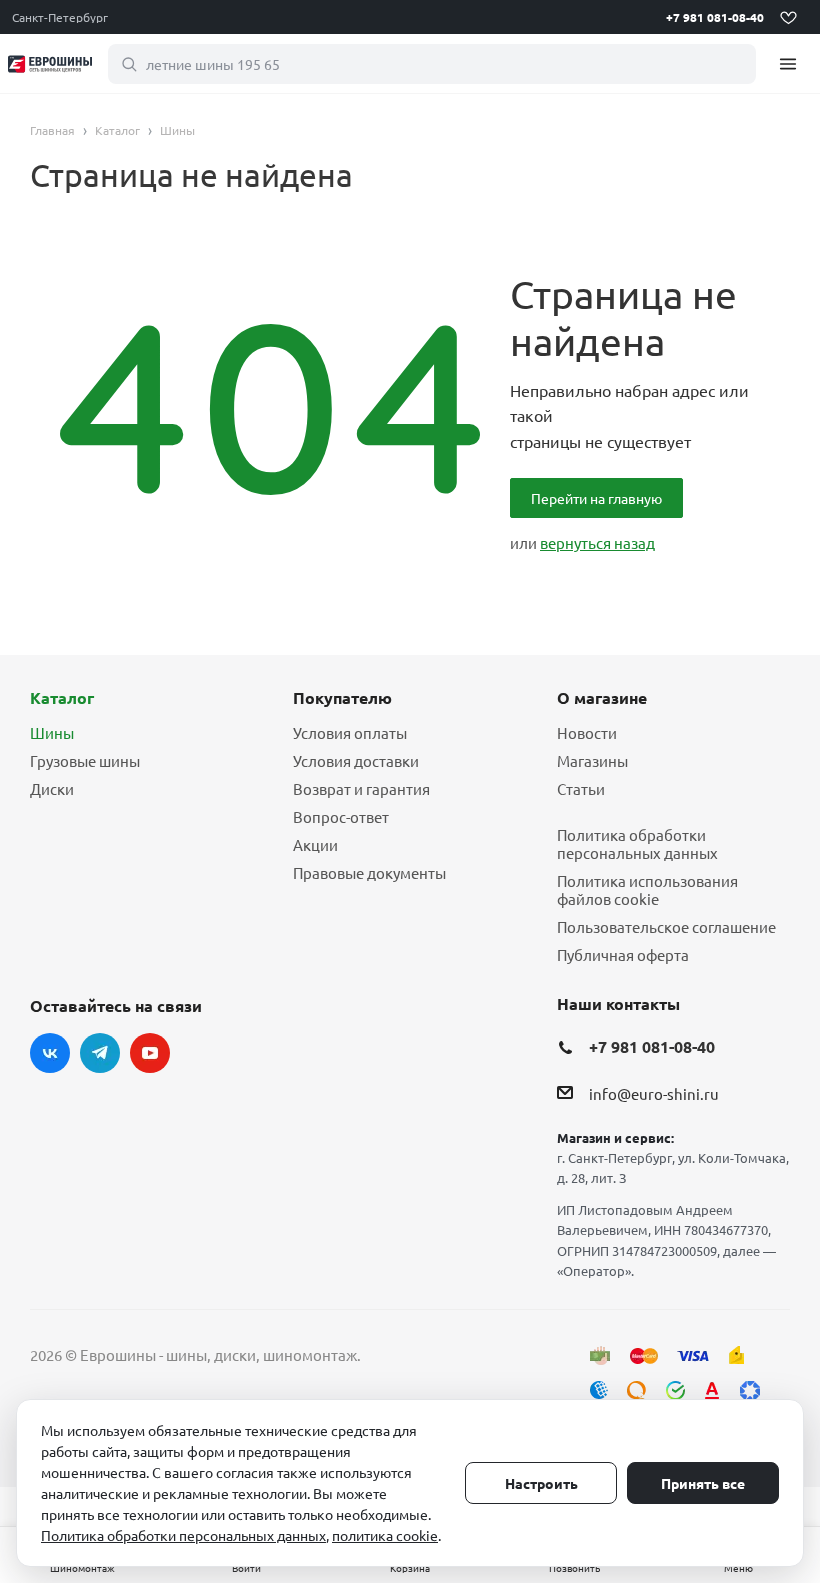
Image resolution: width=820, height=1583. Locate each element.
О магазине (602, 697)
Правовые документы (369, 872)
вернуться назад (597, 542)
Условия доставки (356, 760)
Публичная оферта (623, 954)
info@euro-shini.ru (654, 1093)
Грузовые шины (85, 760)
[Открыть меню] (788, 63)
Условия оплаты (350, 732)
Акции (315, 844)
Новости (587, 732)
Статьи (581, 788)
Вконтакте (50, 1053)
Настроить (541, 1483)
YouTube (150, 1053)
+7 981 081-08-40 (715, 17)
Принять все (703, 1483)
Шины (52, 732)
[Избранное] (788, 17)
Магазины (592, 760)
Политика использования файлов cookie (647, 889)
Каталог (62, 697)
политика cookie (385, 1535)
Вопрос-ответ (341, 816)
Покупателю (342, 697)
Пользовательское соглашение (666, 926)
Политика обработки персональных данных (637, 843)
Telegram (100, 1053)
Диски (52, 788)
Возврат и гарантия (361, 788)
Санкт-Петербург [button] (60, 17)
